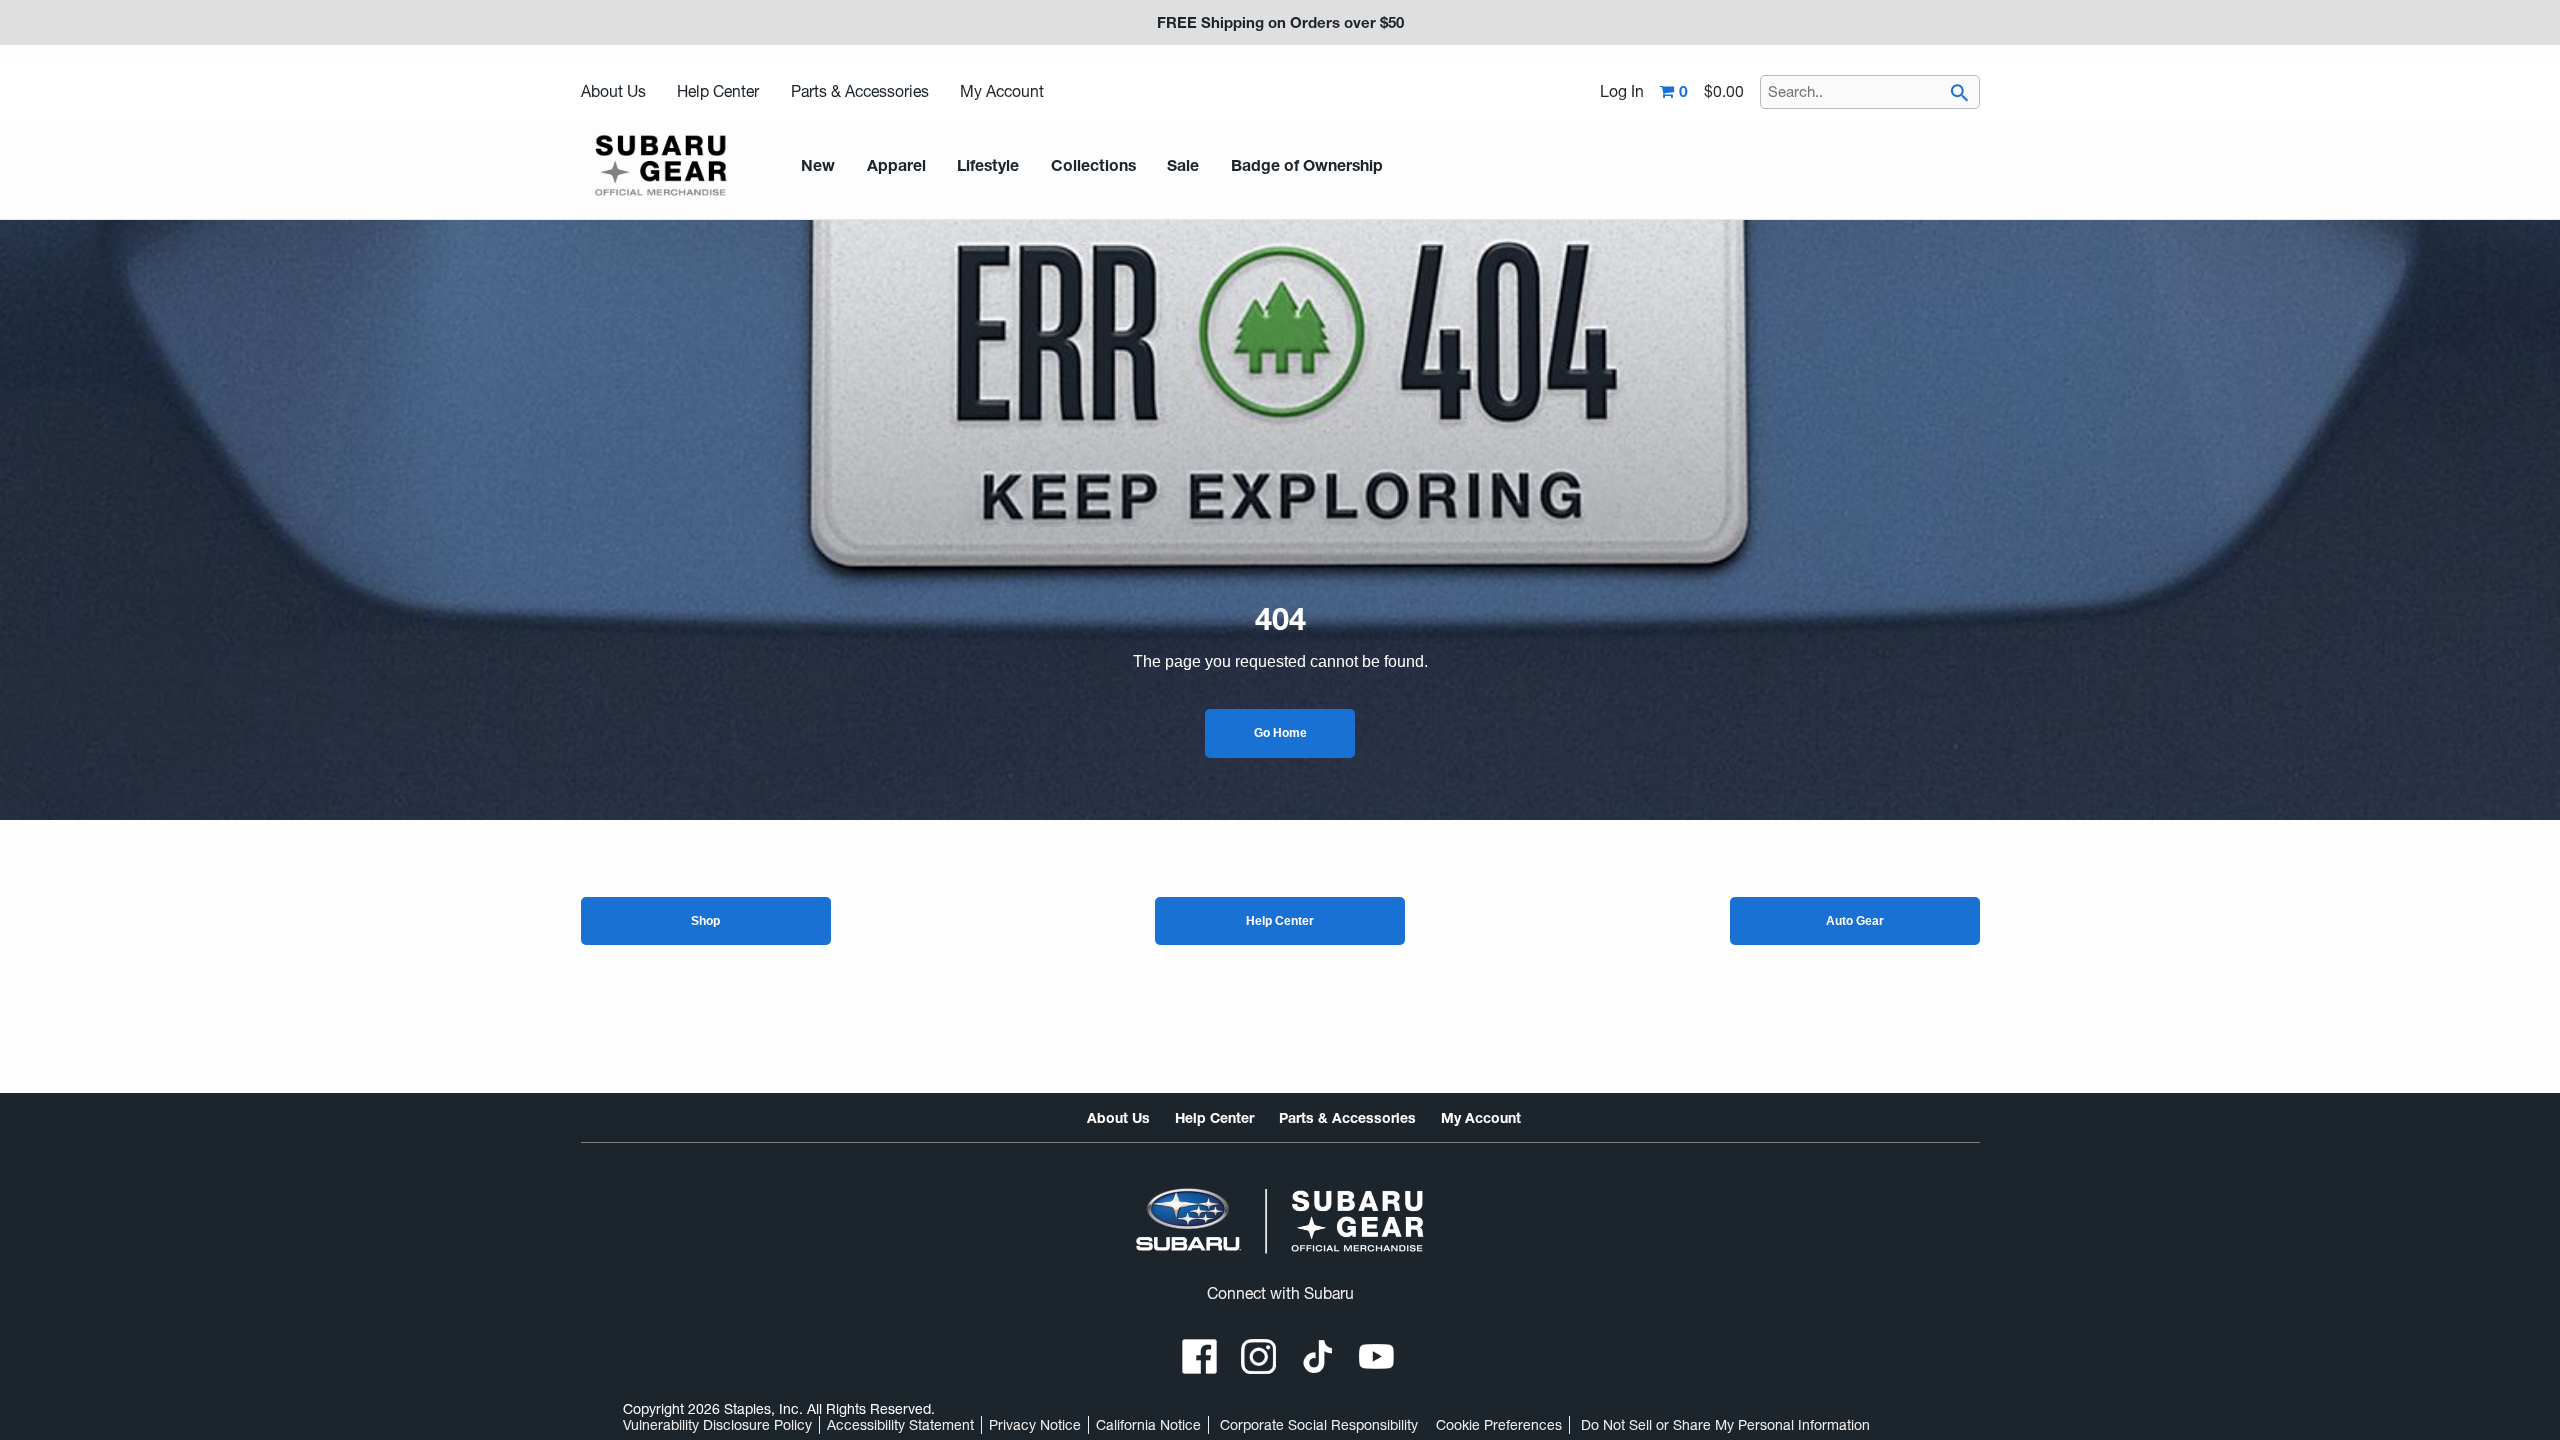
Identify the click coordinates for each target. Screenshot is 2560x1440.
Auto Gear (1855, 921)
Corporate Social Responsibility (1319, 1425)
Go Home (1280, 733)
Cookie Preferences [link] (1499, 1425)
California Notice (1148, 1425)
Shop (705, 921)
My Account (1002, 91)
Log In (1622, 92)
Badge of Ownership (1307, 165)
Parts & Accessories (860, 91)
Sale (1183, 165)
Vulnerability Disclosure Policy (717, 1425)
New (818, 165)
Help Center (718, 91)
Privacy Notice (1035, 1425)
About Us (613, 91)
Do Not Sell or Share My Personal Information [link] (1725, 1425)
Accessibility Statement (900, 1425)
